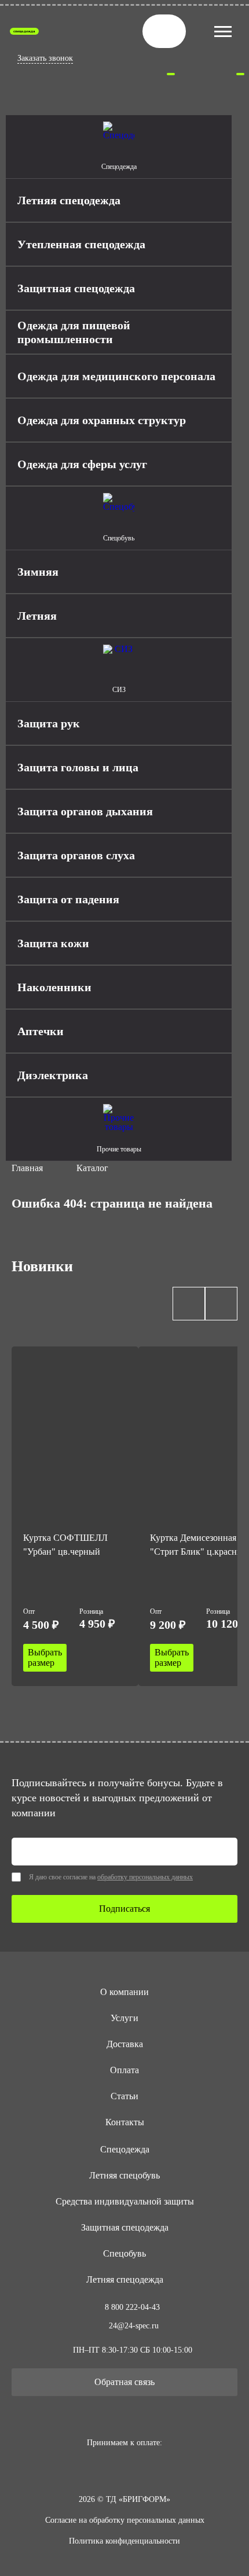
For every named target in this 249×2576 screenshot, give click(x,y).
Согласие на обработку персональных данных (125, 2520)
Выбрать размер (45, 1657)
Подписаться (124, 1909)
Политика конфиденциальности (124, 2541)
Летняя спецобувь (124, 2175)
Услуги (124, 2018)
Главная (27, 1168)
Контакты (125, 2122)
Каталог (92, 1168)
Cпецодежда (125, 2149)
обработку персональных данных (145, 1877)
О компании (124, 1992)
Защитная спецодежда (125, 2227)
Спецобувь (124, 2253)
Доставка (125, 2044)
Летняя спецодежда (125, 2279)
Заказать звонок (45, 58)
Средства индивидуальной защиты (125, 2201)
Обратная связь (124, 2382)
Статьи (124, 2096)
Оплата (124, 2070)
